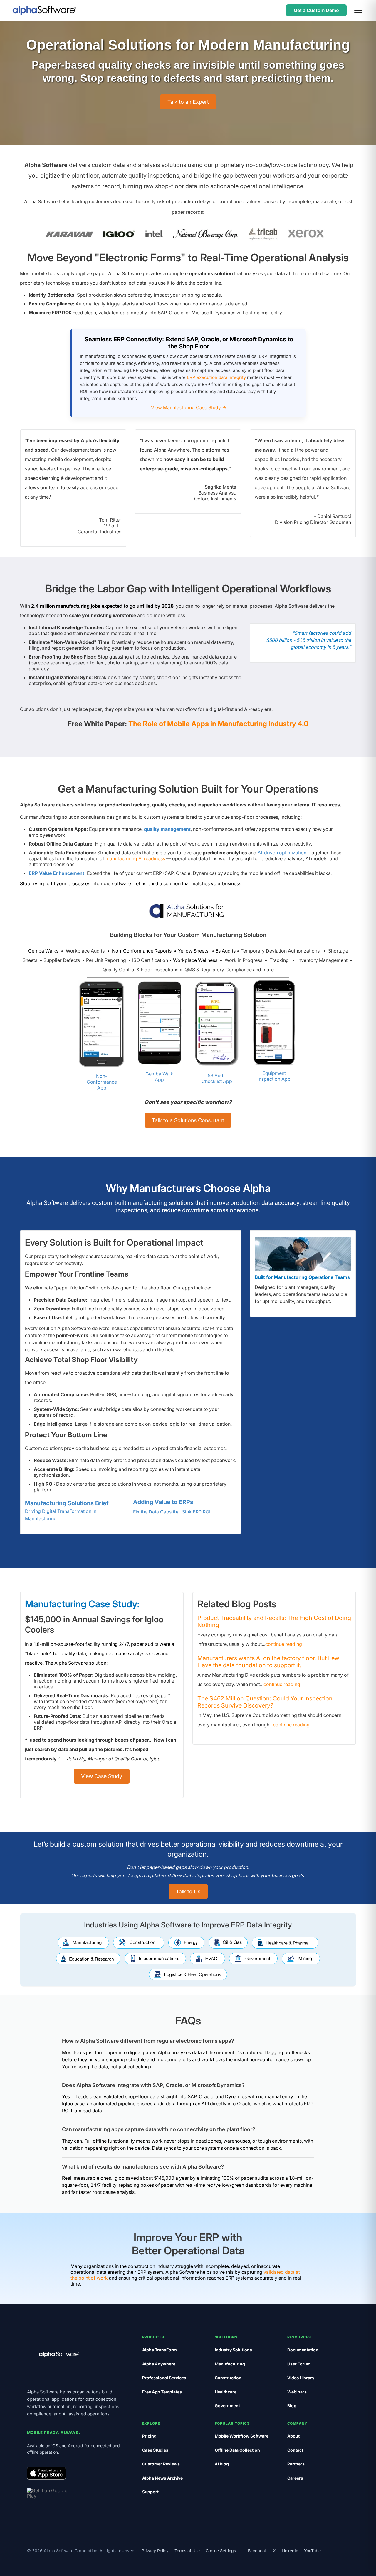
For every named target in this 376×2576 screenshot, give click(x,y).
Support (150, 2492)
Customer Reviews (161, 2464)
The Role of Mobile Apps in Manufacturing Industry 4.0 (218, 724)
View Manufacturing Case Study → (189, 407)
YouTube (312, 2551)
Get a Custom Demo (316, 10)
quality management (167, 829)
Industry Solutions (233, 2350)
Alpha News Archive (162, 2478)
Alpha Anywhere (159, 2364)
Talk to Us (188, 1891)
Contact (295, 2450)
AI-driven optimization (282, 853)
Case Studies (155, 2450)
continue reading (284, 1644)
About (293, 2436)
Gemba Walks (43, 951)
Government (227, 2406)
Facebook (257, 2551)
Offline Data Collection (237, 2450)
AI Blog (222, 2464)
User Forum (299, 2364)
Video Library (301, 2378)
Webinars (297, 2392)
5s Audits (226, 951)
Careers (295, 2478)
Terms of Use (187, 2551)
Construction (228, 2378)
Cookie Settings (221, 2551)
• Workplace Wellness (193, 960)
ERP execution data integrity (216, 377)
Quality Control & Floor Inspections (141, 970)
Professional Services (164, 2378)
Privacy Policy (155, 2551)
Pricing (149, 2436)
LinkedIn (290, 2551)
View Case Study (102, 1776)
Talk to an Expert (188, 102)
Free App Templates (162, 2392)
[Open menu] (358, 10)
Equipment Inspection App (274, 1076)
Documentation (303, 2350)
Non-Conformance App (102, 1082)
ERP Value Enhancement (57, 873)
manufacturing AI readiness (135, 858)
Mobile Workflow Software (242, 2436)
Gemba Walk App (159, 1077)
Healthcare (226, 2392)
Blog (292, 2406)
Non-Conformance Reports (142, 951)
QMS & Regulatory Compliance (218, 970)
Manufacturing (230, 2364)
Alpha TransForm (160, 2350)
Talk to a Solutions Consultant (188, 1120)
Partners (296, 2464)
